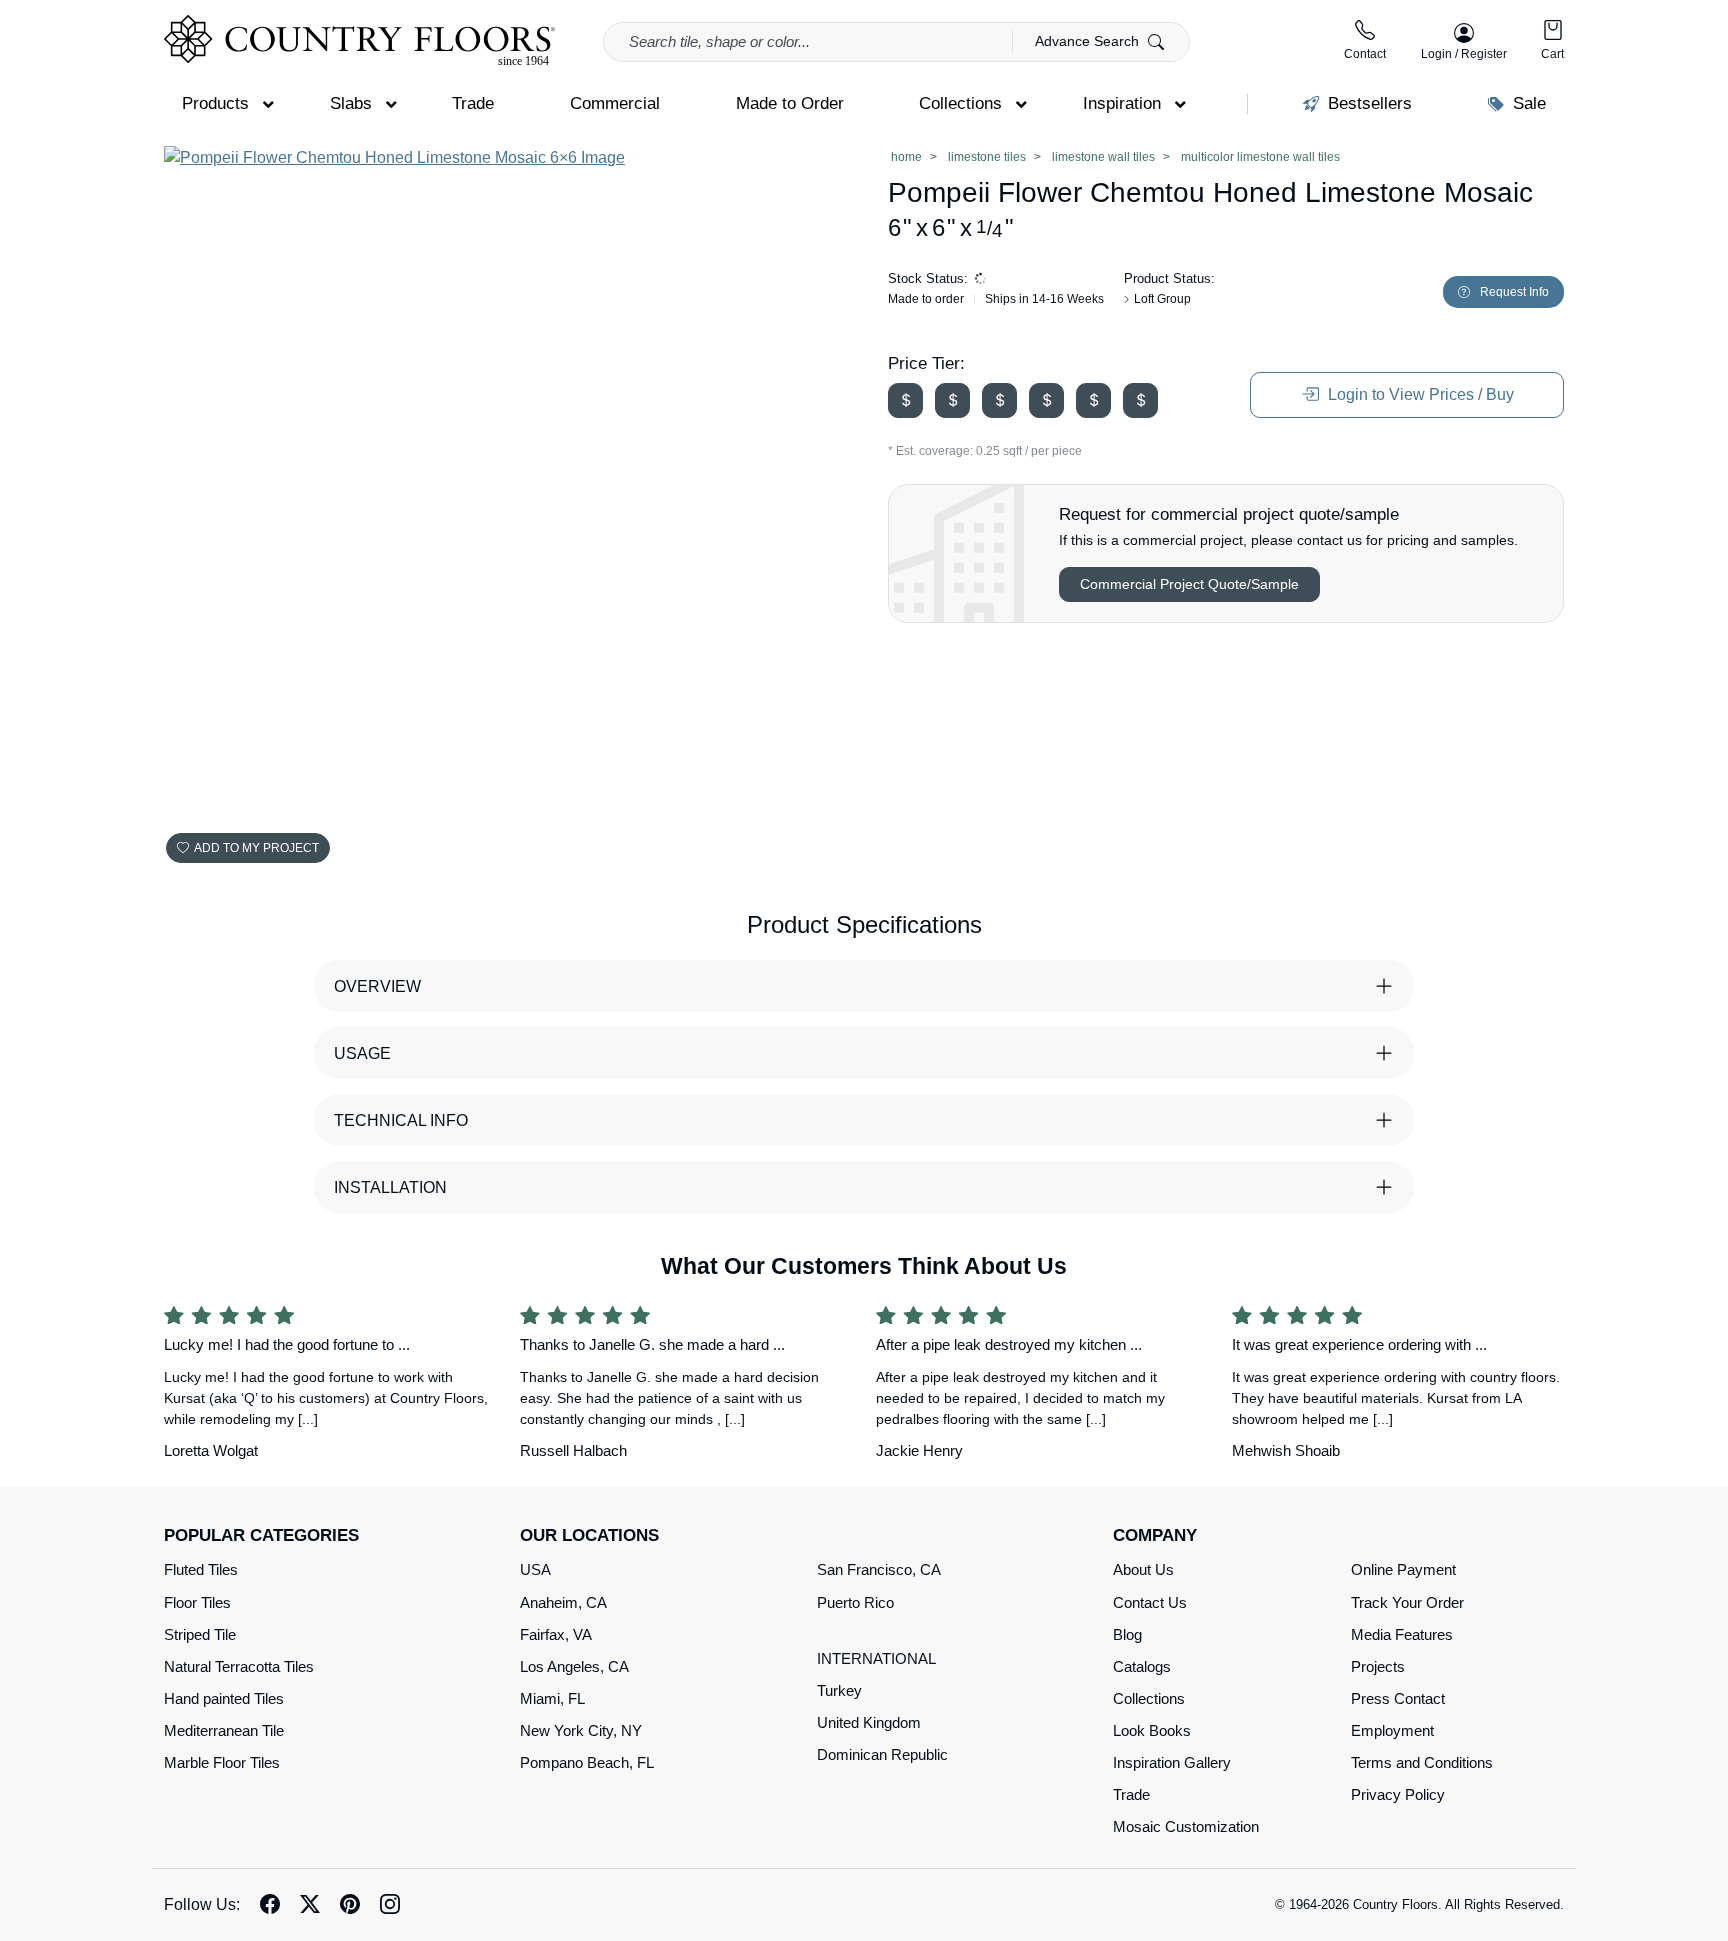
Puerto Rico (855, 1602)
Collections (1149, 1698)
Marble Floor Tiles (222, 1762)
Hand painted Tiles (224, 1698)
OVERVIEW (377, 986)
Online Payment (1403, 1569)
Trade (1131, 1794)
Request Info (1514, 292)
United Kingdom (869, 1722)
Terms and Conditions (1422, 1762)
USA (535, 1569)
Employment (1392, 1730)
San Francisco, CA (879, 1569)
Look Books (1152, 1730)
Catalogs (1142, 1666)
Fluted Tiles (201, 1569)
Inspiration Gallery (1172, 1762)
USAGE (362, 1053)
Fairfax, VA (556, 1634)
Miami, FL (552, 1698)
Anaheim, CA (563, 1602)
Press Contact (1398, 1698)
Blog (1127, 1634)
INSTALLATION (390, 1187)
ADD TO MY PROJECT (256, 848)
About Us (1143, 1569)
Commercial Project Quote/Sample (1189, 584)
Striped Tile (200, 1634)
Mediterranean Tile (224, 1730)
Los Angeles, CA (574, 1666)
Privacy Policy (1398, 1794)
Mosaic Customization (1186, 1826)
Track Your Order (1407, 1602)
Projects (1378, 1666)
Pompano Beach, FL (587, 1762)
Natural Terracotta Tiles (239, 1666)
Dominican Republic (882, 1754)
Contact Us (1150, 1602)
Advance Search (1089, 41)
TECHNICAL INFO (401, 1120)
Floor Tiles (197, 1602)
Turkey (839, 1690)
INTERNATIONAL (876, 1658)
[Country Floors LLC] (359, 40)
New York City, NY (581, 1730)
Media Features (1402, 1634)
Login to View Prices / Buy (1419, 394)
